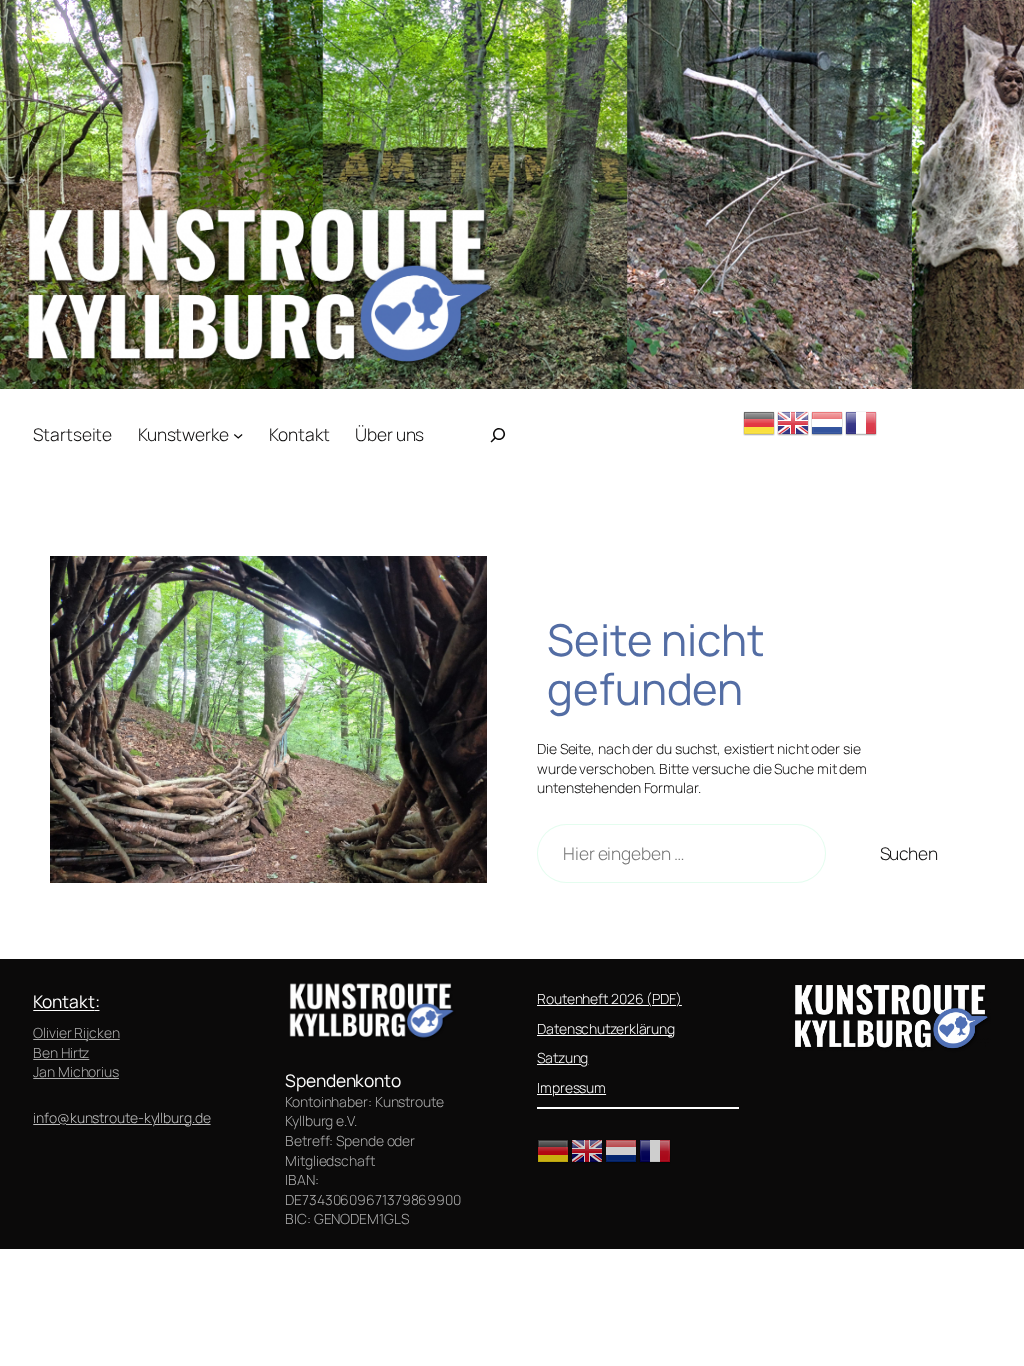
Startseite (72, 434)
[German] (760, 420)
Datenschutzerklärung (606, 1028)
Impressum (571, 1087)
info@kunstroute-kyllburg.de (121, 1117)
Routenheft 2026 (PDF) (609, 998)
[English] (794, 420)
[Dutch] (828, 420)
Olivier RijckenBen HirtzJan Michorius (76, 1052)
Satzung (562, 1057)
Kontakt (63, 1001)
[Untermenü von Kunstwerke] (238, 434)
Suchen (909, 853)
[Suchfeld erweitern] (498, 435)
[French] (862, 420)
